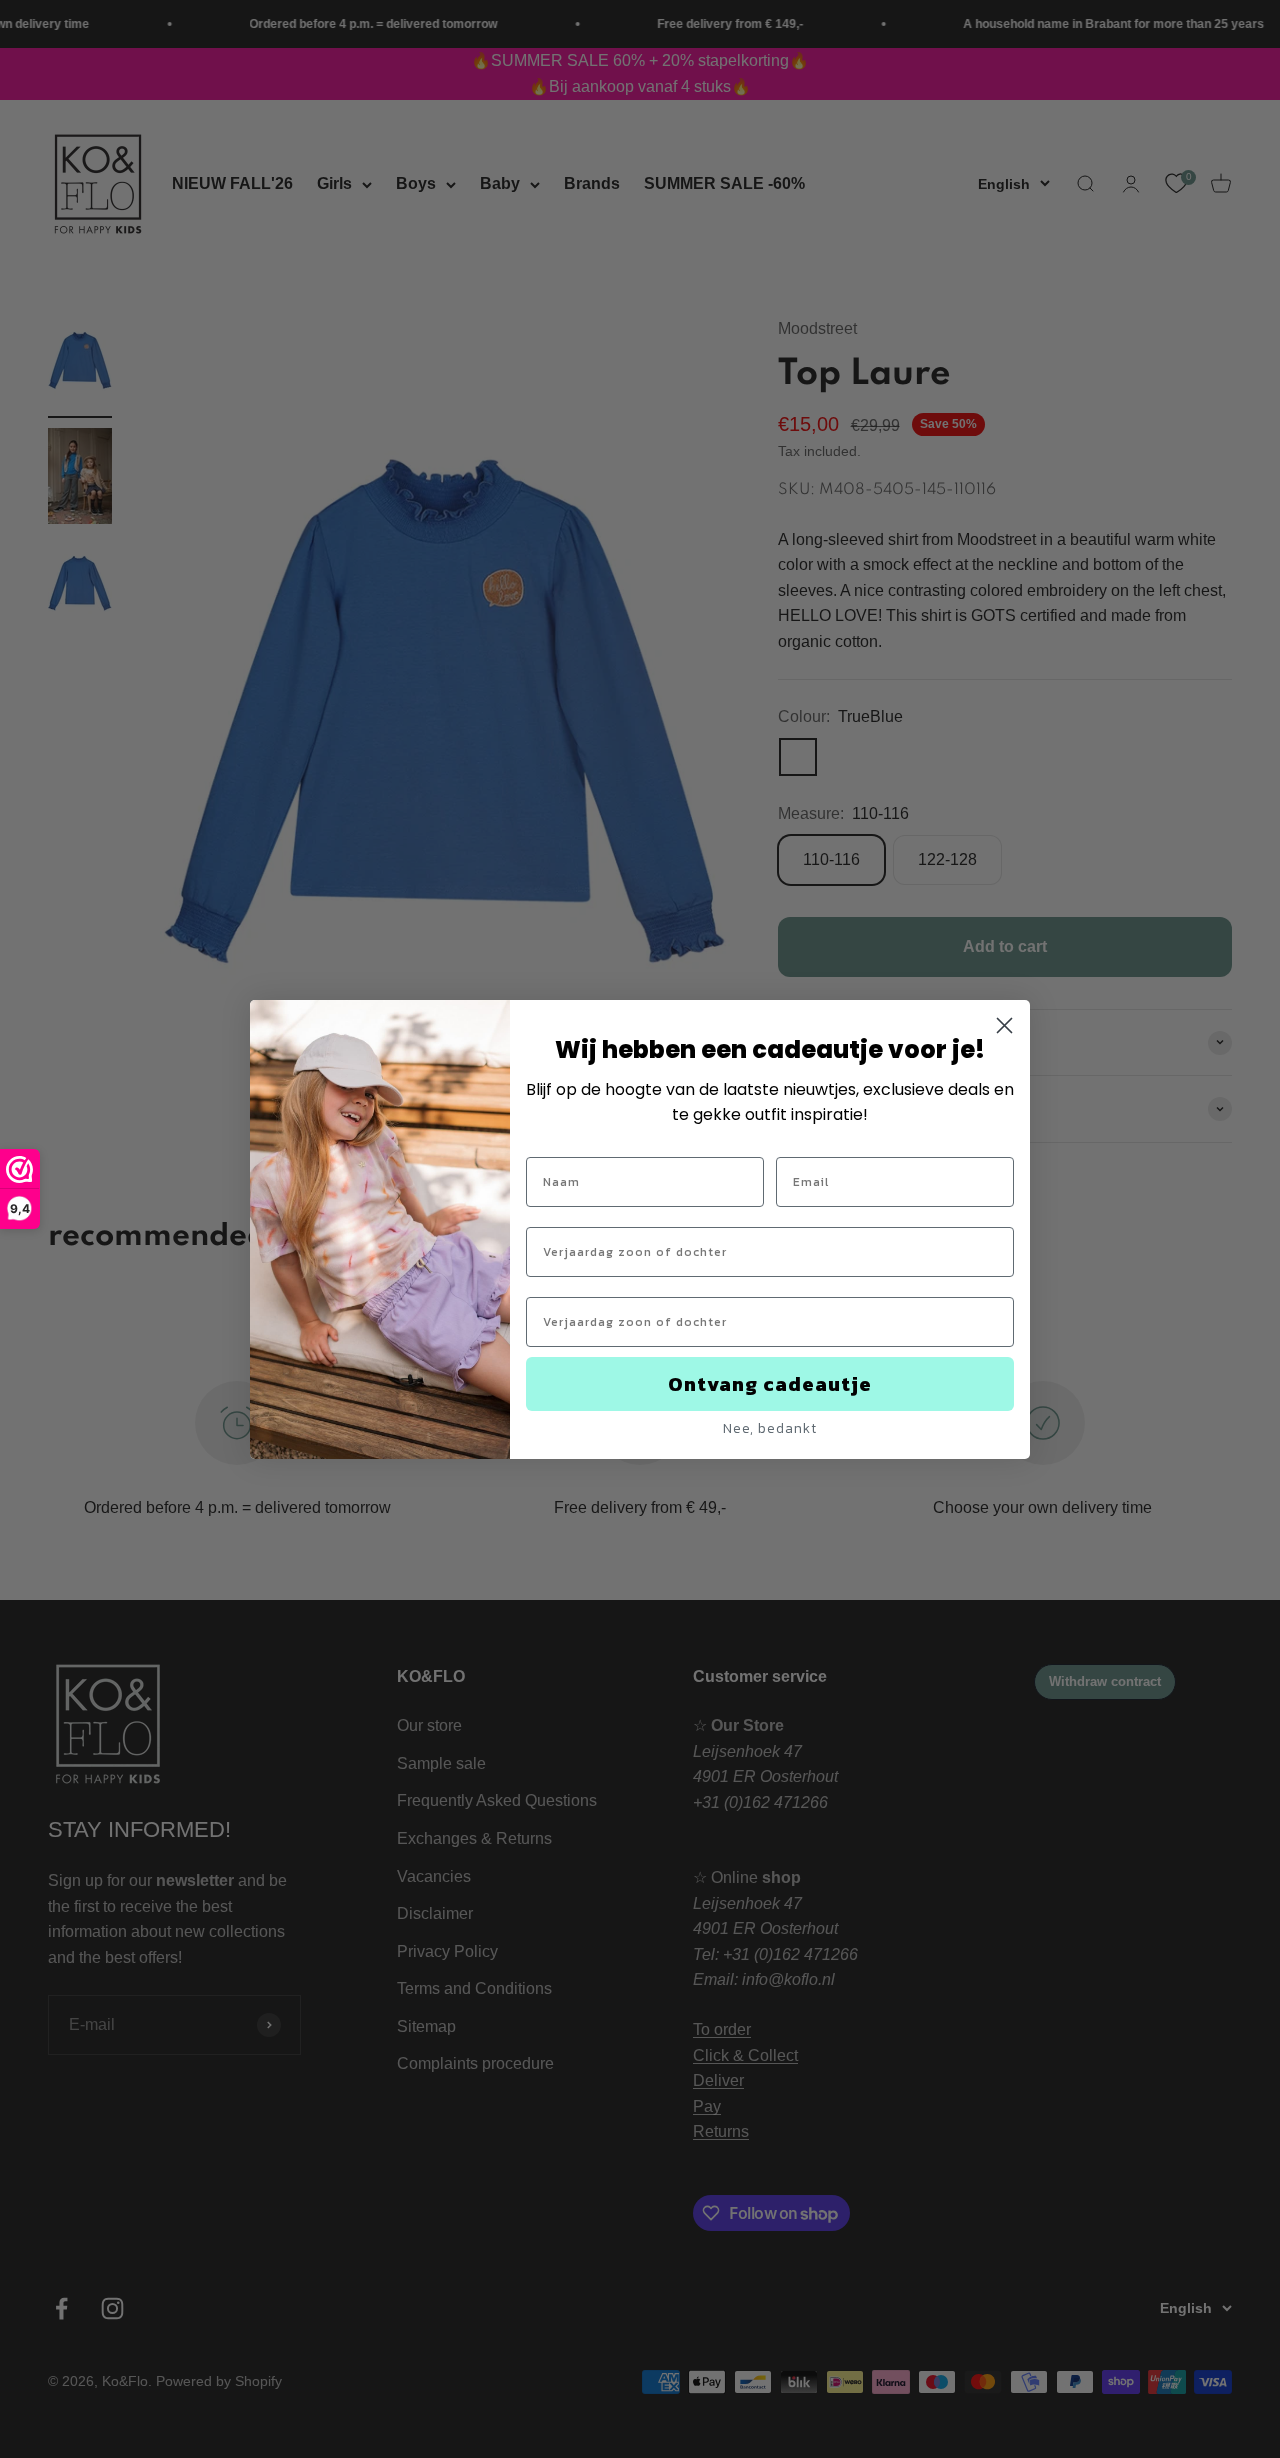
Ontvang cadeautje (770, 1384)
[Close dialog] (1004, 1025)
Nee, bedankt (770, 1428)
